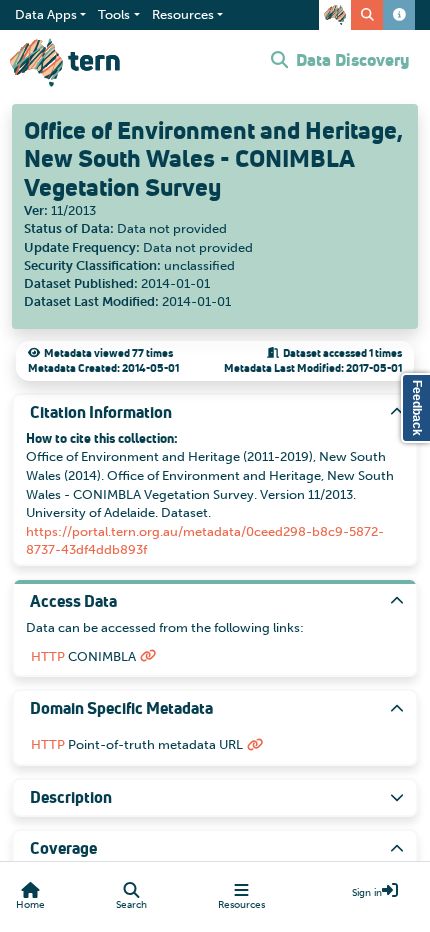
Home (30, 905)
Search (131, 905)
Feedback (417, 408)
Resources (241, 905)
